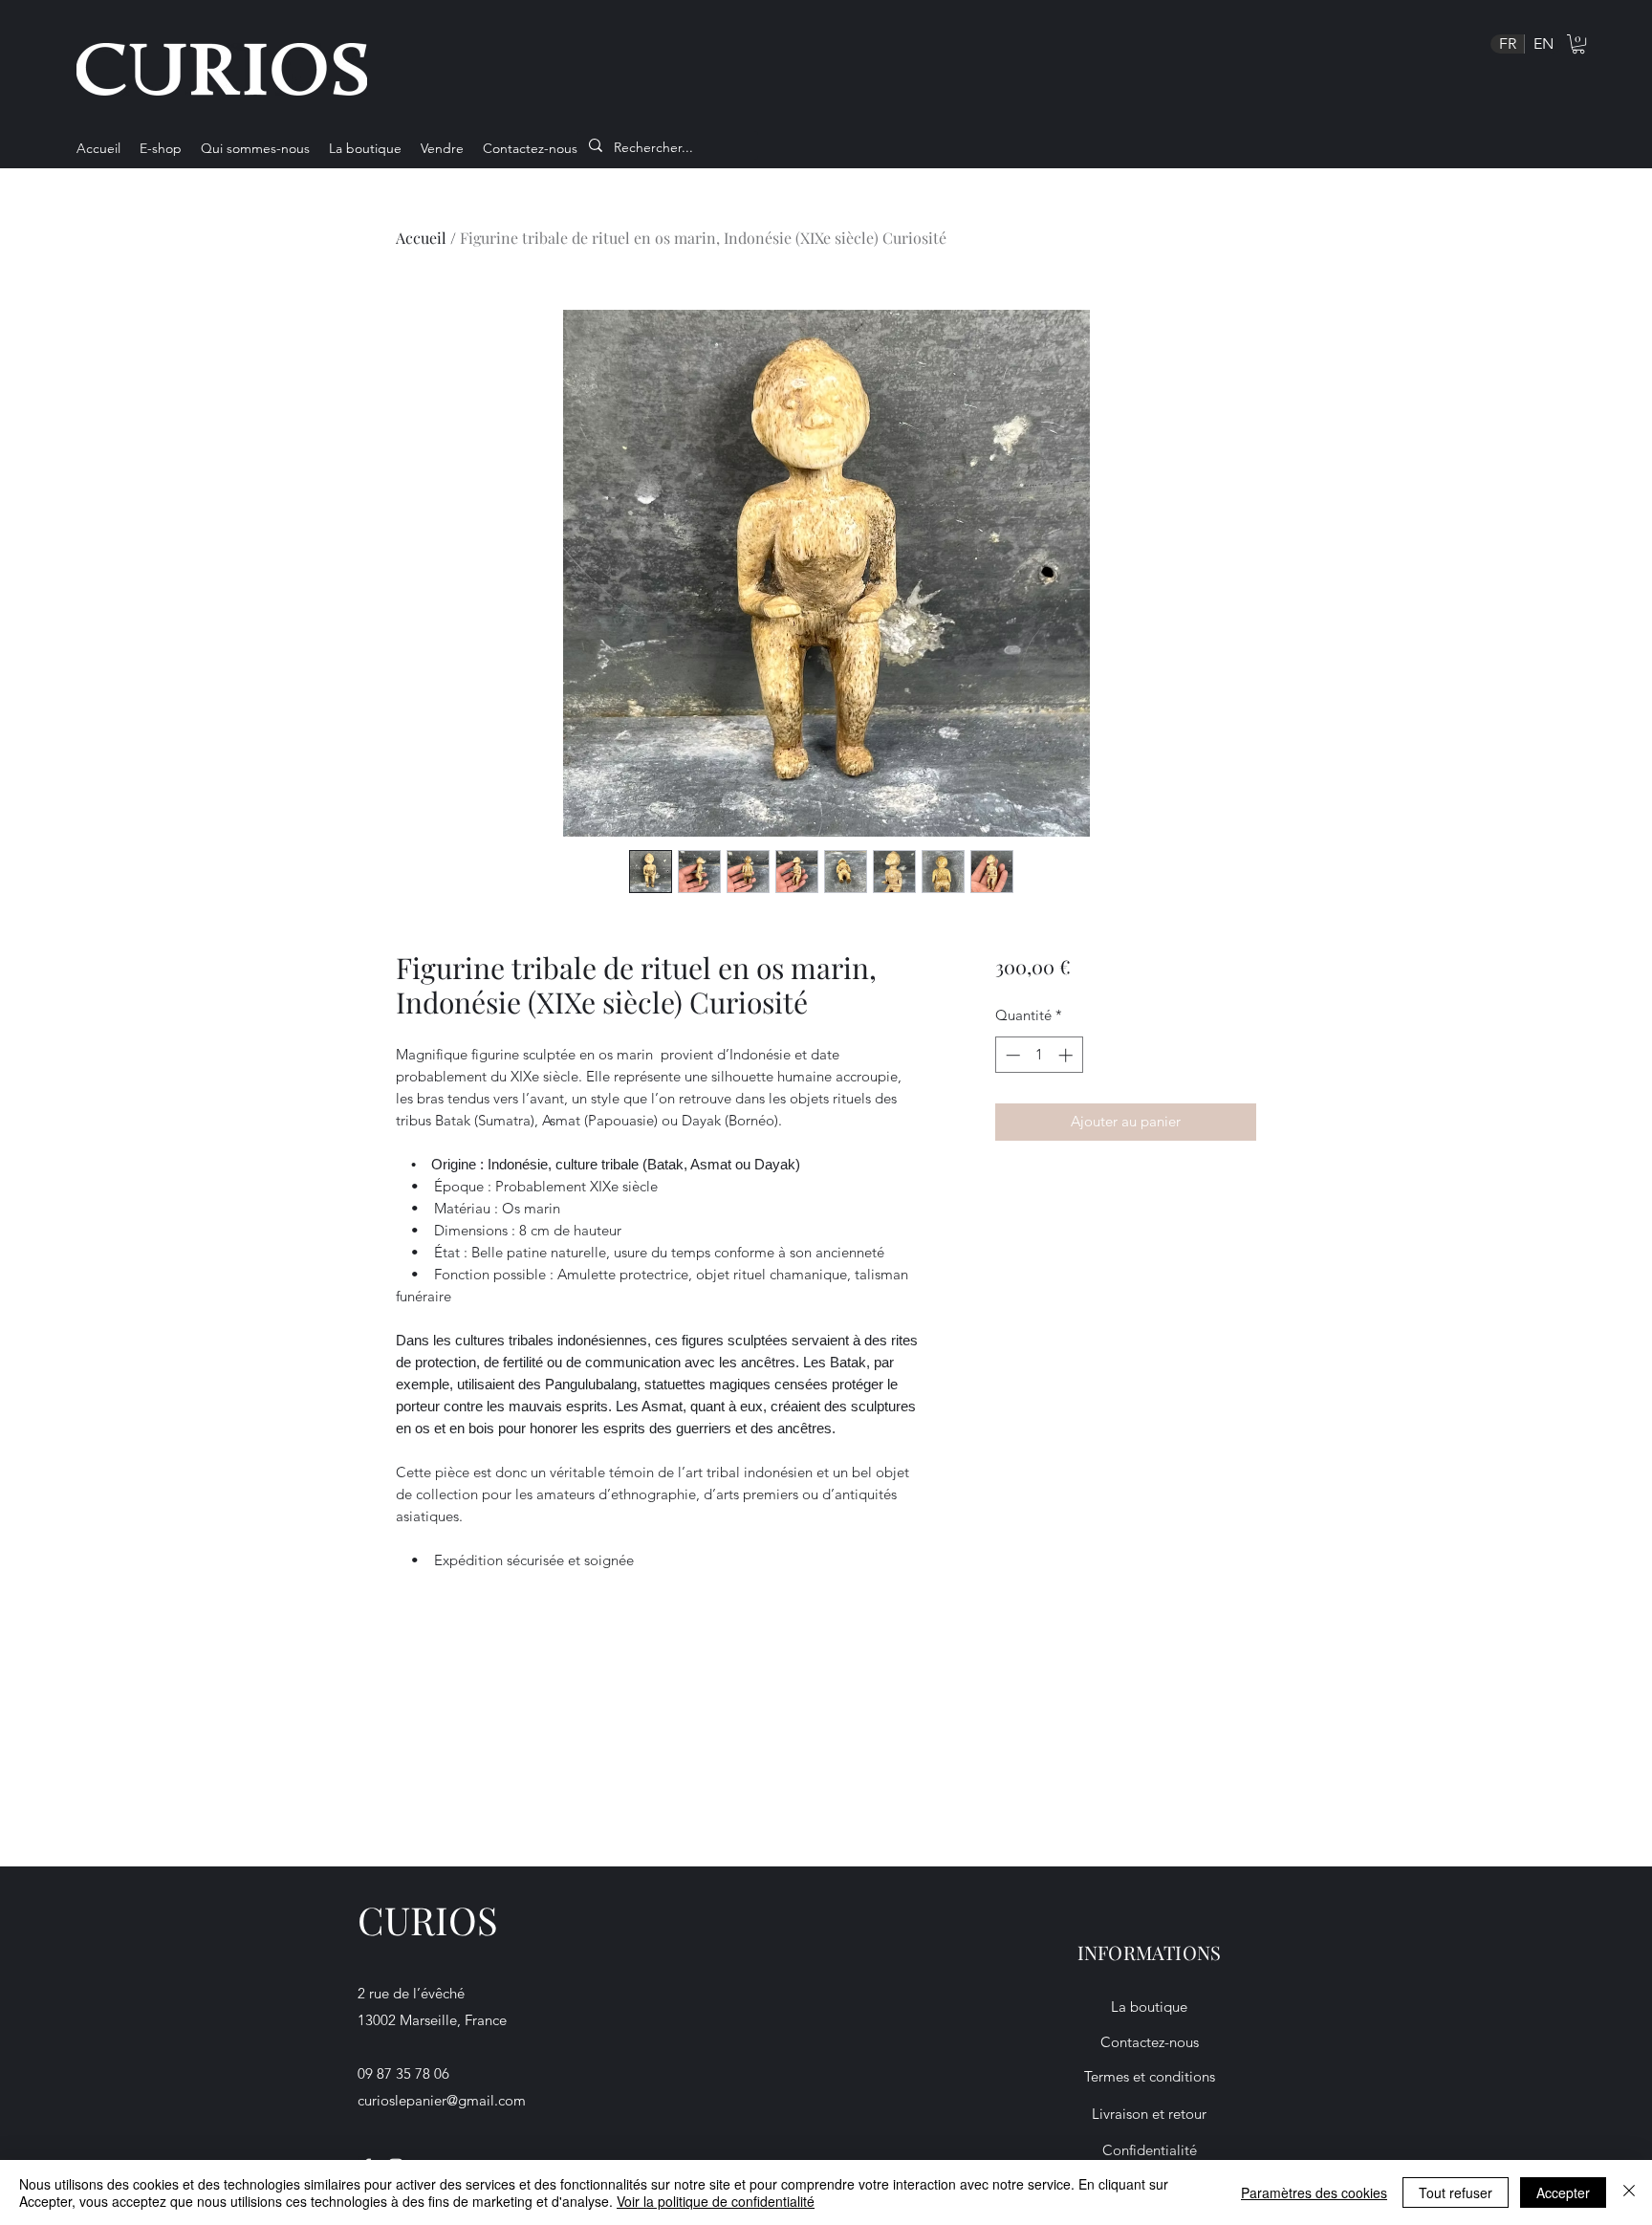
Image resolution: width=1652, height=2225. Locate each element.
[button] (1578, 44)
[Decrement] (1011, 1055)
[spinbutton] (1039, 1055)
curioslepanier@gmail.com (442, 2100)
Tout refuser (1456, 2192)
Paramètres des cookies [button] (1314, 2192)
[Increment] (1067, 1055)
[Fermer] (1629, 2192)
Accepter (1563, 2192)
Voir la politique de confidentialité (716, 2201)
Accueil (421, 238)
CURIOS (428, 1920)
